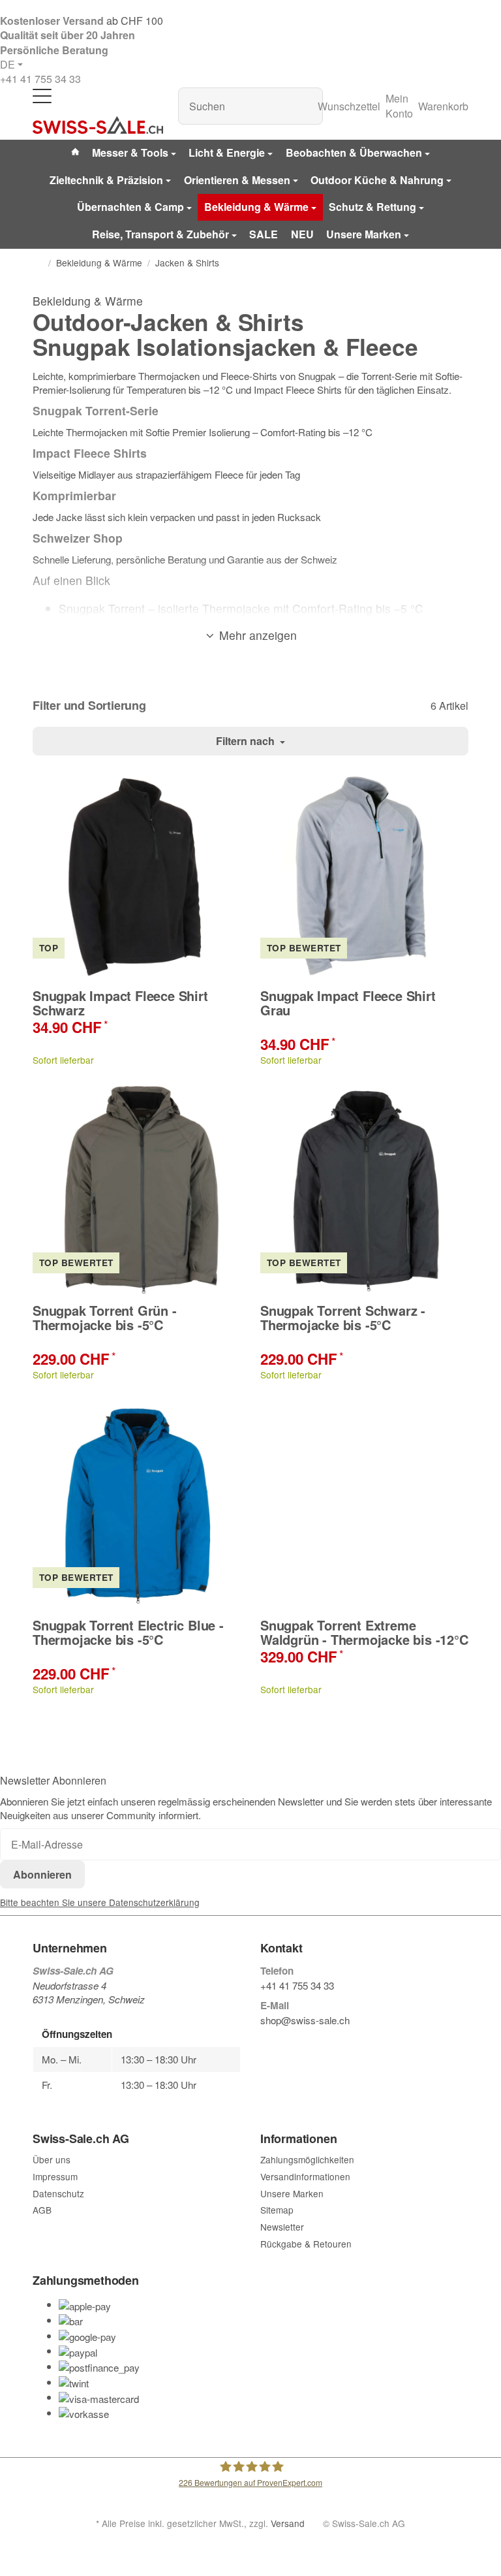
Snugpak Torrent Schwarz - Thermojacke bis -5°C (343, 1318)
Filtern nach (247, 741)
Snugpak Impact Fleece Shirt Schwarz (120, 1003)
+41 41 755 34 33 (40, 79)
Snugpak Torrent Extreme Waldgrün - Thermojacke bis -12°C (364, 1632)
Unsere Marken (364, 234)
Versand (288, 2523)
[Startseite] (38, 262)
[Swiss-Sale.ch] (98, 125)
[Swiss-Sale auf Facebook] (266, 2042)
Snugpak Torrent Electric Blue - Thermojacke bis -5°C (128, 1632)
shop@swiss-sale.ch (305, 2020)
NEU (302, 234)
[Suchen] (306, 106)
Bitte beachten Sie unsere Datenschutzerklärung (100, 1902)
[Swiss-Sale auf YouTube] (296, 2042)
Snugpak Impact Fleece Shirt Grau (348, 1003)
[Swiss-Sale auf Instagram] (326, 2042)
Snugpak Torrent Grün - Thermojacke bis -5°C (105, 1318)
